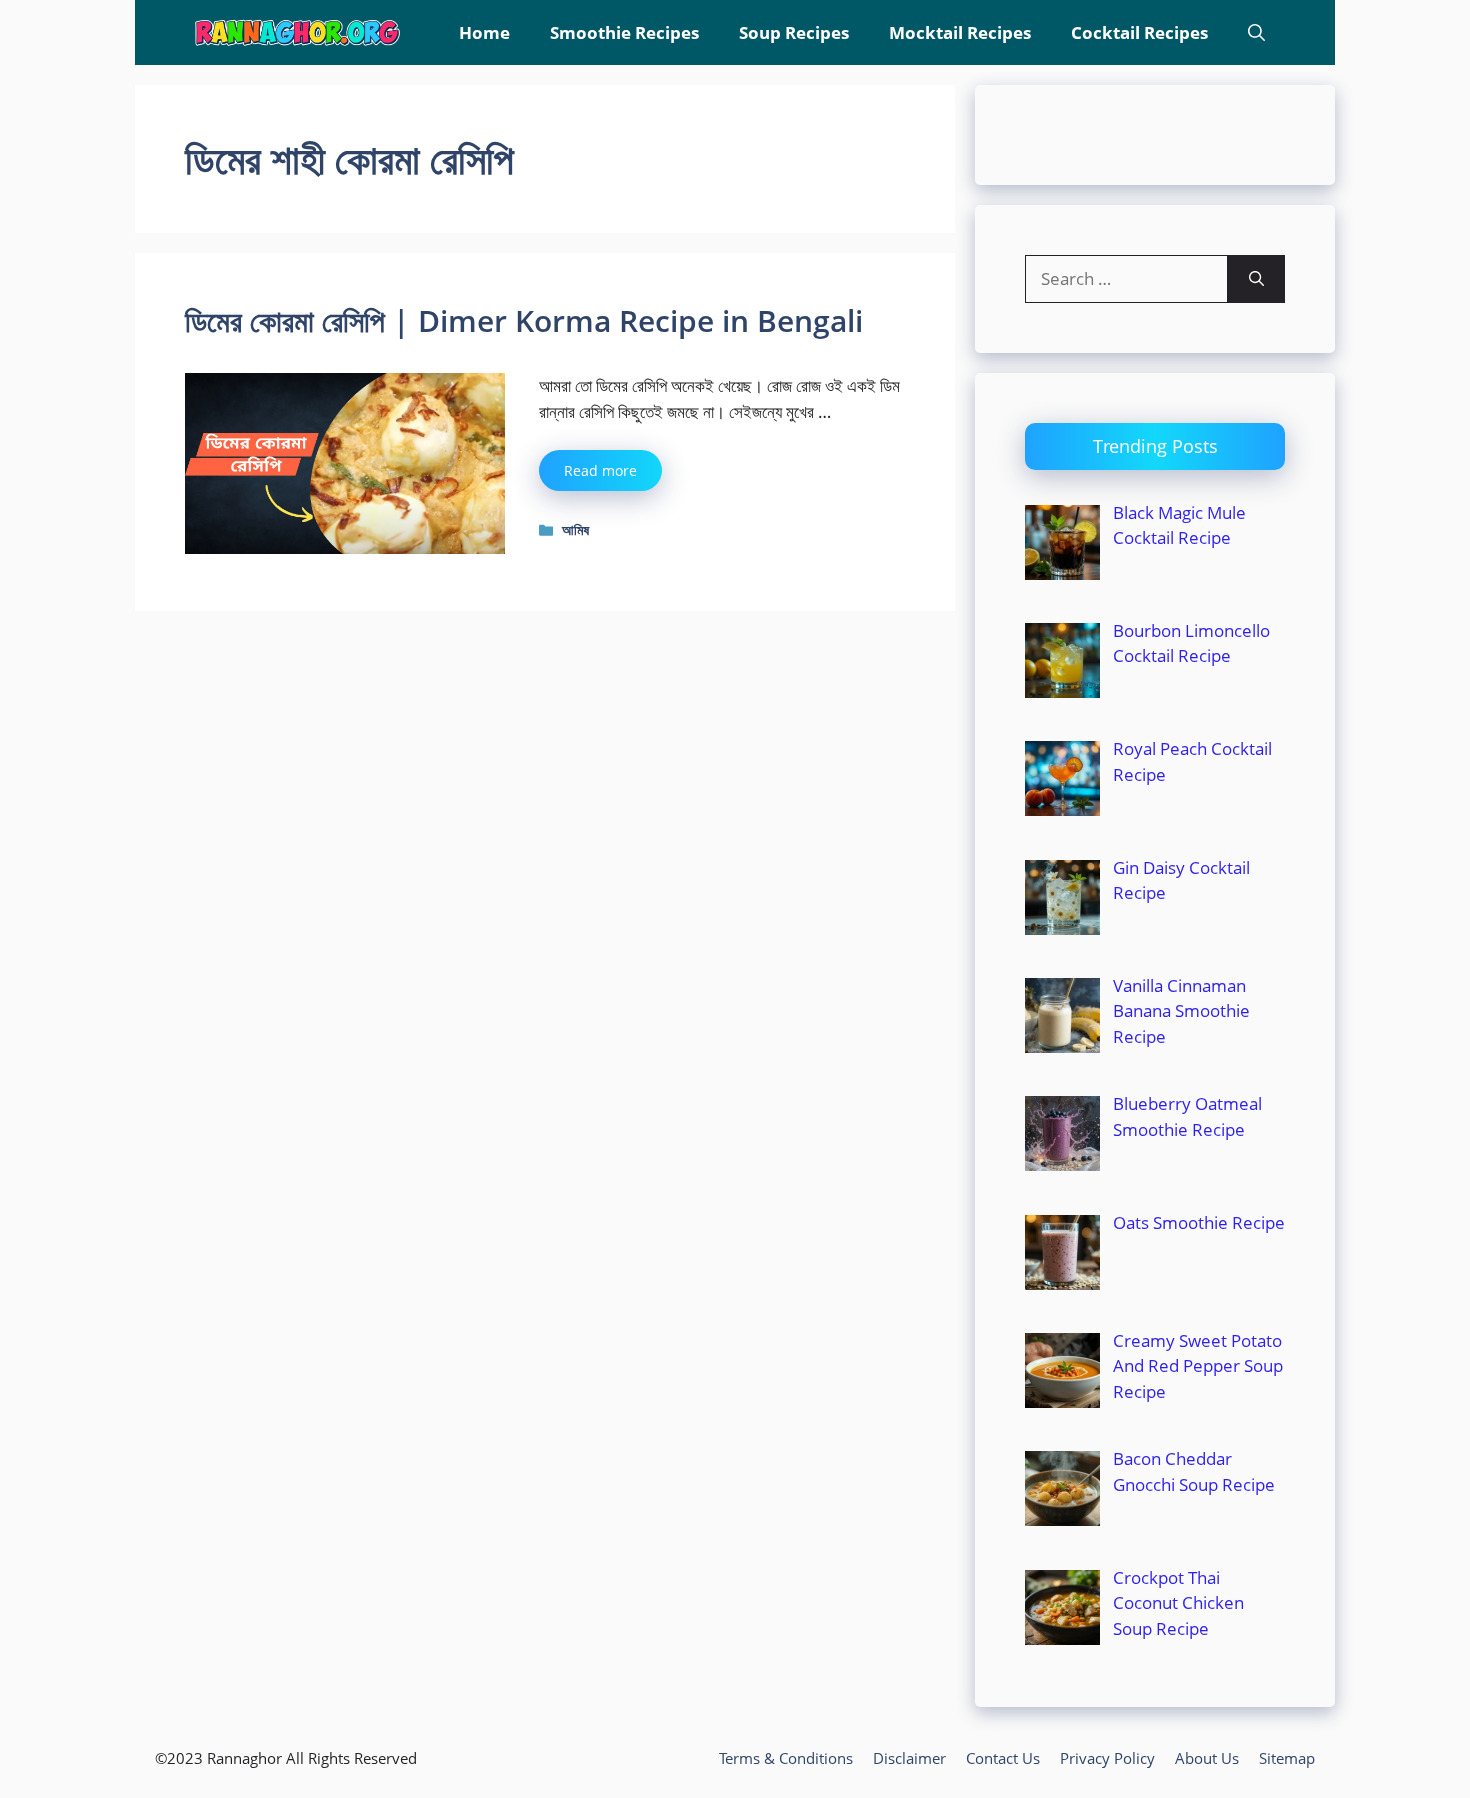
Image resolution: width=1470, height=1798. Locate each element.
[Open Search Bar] (1256, 32)
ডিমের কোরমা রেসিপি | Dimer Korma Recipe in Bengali (524, 320)
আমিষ (575, 529)
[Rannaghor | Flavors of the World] (297, 32)
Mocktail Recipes (960, 32)
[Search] (1256, 279)
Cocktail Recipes (1139, 32)
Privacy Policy (1107, 1758)
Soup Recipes (794, 32)
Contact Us (1003, 1758)
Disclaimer (909, 1758)
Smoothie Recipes (624, 32)
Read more (600, 470)
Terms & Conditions (786, 1758)
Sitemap (1287, 1758)
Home (484, 32)
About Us (1207, 1758)
